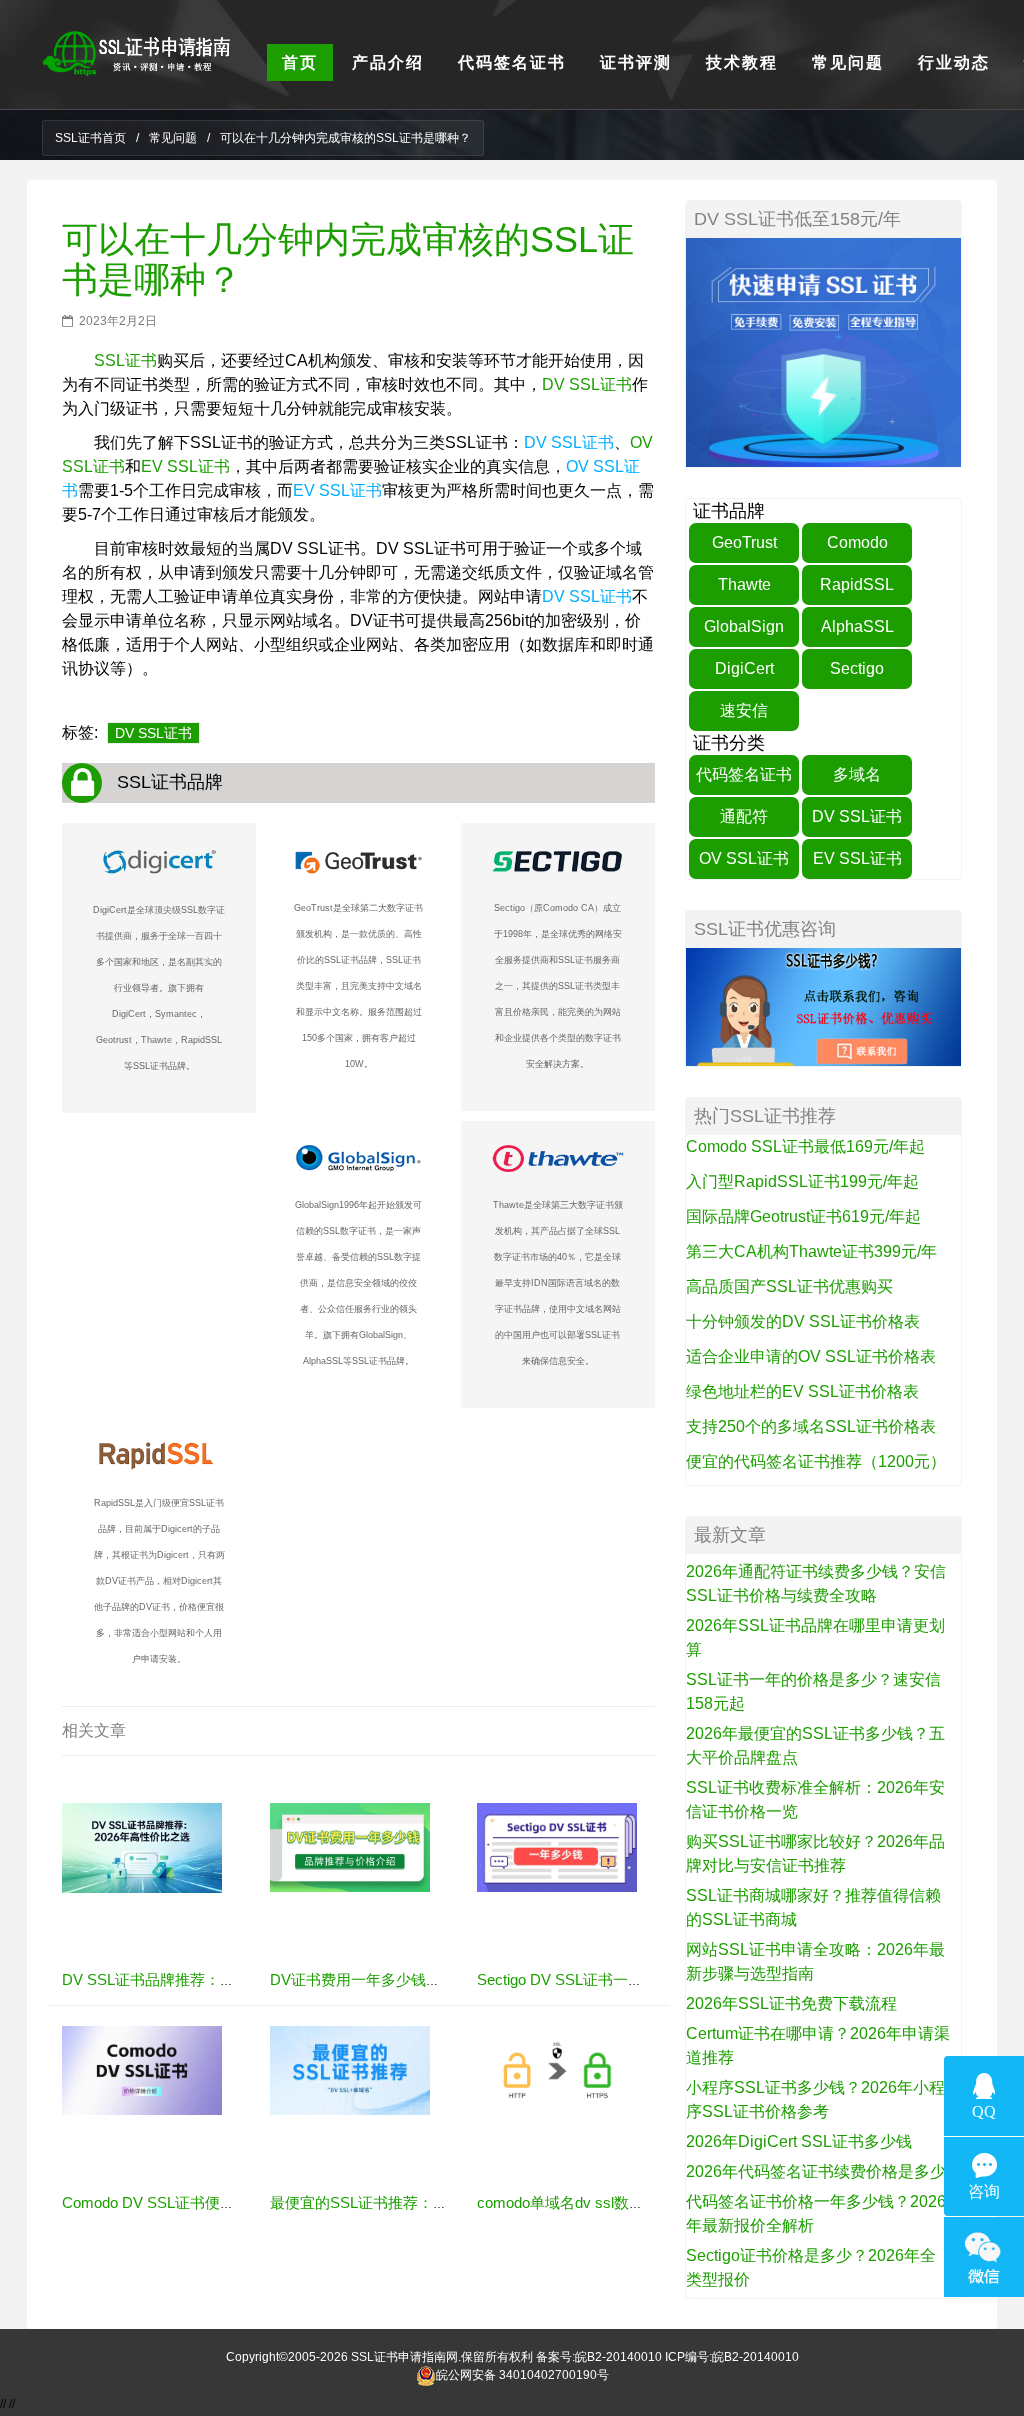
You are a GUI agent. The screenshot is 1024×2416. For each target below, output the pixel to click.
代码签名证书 (744, 774)
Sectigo (857, 668)
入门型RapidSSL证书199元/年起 (802, 1181)
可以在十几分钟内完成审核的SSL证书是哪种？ (348, 259)
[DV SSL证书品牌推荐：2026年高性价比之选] (142, 1847)
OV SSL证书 (744, 858)
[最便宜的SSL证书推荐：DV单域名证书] (350, 2070)
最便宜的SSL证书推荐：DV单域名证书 (399, 2202)
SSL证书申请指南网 (404, 2357)
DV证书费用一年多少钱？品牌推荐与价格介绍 (423, 1979)
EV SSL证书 (185, 466)
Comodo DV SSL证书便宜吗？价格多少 (193, 2202)
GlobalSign (744, 626)
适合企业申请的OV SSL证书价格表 (811, 1356)
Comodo (857, 542)
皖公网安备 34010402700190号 (522, 2375)
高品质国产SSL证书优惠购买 (789, 1286)
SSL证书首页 (90, 138)
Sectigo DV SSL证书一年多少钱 (582, 1979)
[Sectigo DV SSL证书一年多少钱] (557, 1847)
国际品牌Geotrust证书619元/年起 (803, 1216)
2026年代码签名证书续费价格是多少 (816, 2171)
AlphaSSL (857, 626)
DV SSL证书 (587, 384)
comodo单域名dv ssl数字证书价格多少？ (613, 2202)
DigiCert (744, 668)
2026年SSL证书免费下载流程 (791, 2003)
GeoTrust (744, 542)
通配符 (744, 816)
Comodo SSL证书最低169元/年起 (805, 1146)
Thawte (744, 584)
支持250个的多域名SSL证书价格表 (811, 1426)
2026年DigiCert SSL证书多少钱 (799, 2141)
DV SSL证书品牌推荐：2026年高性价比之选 (209, 1979)
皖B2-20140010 (618, 2357)
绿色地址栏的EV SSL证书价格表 (802, 1391)
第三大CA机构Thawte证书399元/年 (811, 1251)
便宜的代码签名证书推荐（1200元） (816, 1461)
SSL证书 (125, 360)
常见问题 (173, 138)
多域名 (857, 774)
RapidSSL (857, 584)
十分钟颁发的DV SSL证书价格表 (803, 1321)
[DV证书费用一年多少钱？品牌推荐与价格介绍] (350, 1847)
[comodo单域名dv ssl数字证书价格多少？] (557, 2070)
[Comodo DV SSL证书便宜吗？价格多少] (142, 2070)
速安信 (744, 710)
